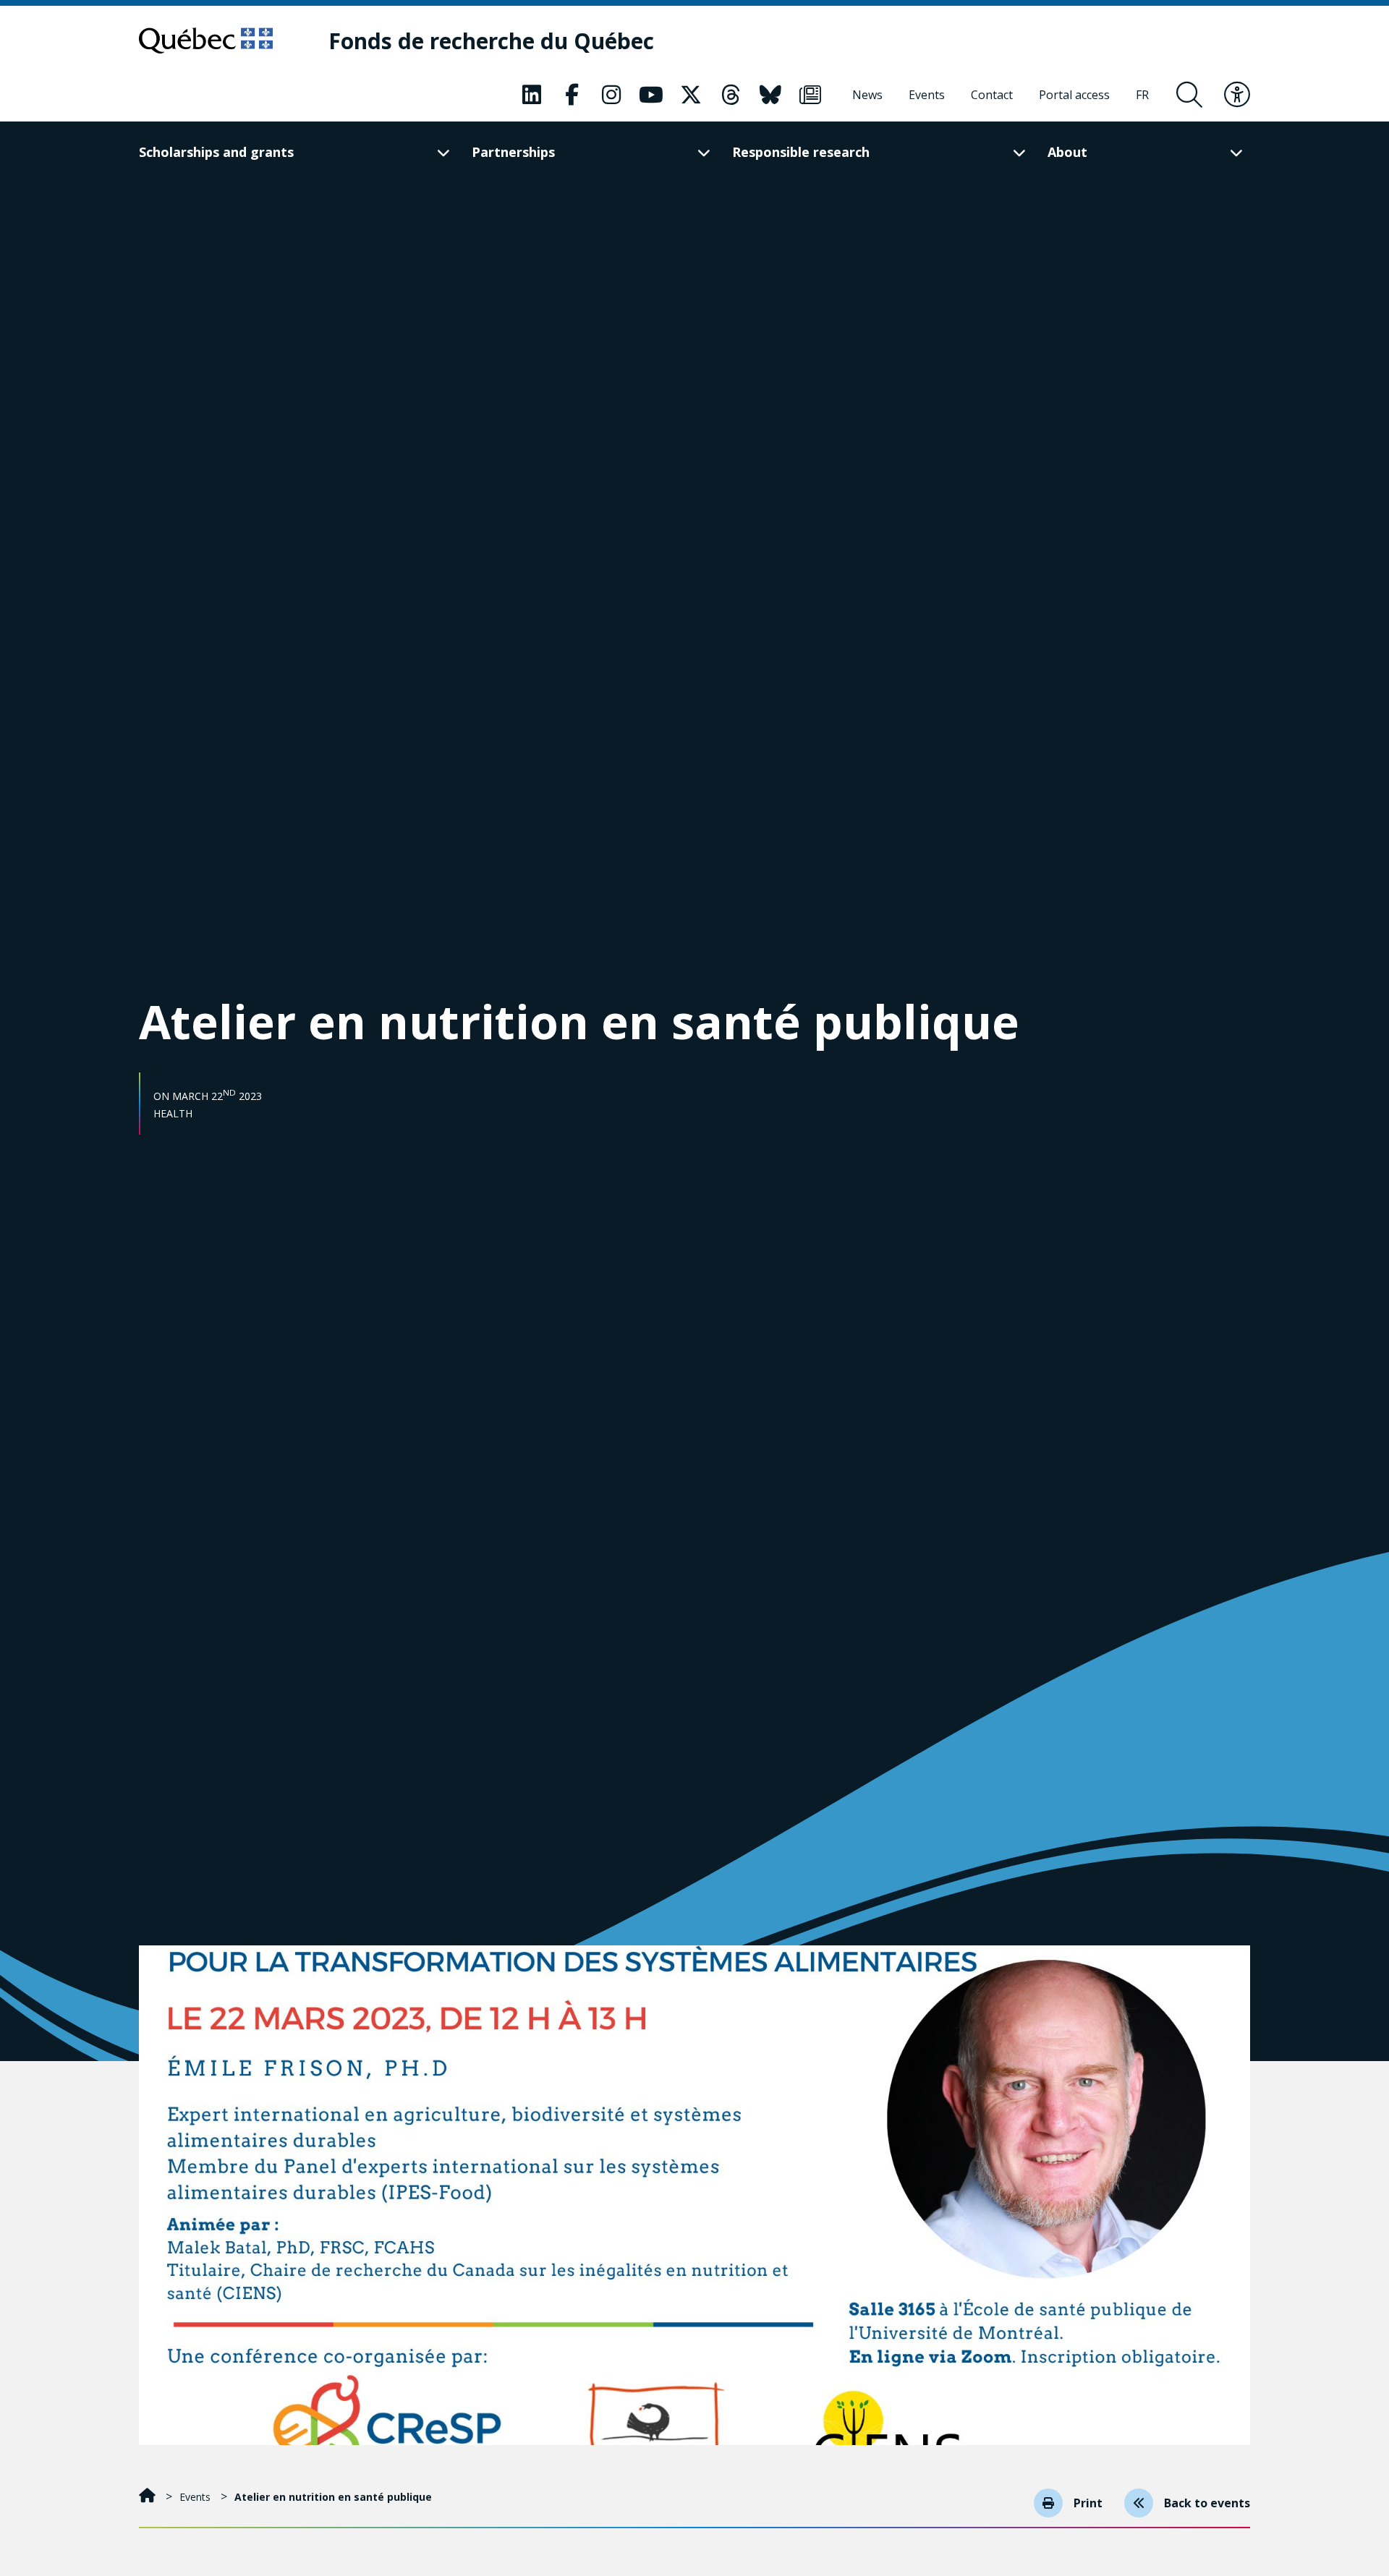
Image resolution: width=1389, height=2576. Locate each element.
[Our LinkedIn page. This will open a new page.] (532, 95)
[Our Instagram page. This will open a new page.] (611, 95)
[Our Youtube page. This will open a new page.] (651, 95)
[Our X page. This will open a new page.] (691, 95)
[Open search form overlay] (1189, 95)
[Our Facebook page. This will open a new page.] (572, 95)
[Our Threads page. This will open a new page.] (731, 95)
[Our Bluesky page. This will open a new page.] (770, 95)
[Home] (149, 2497)
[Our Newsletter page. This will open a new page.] (810, 95)
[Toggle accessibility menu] (1237, 95)
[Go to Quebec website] (206, 40)
